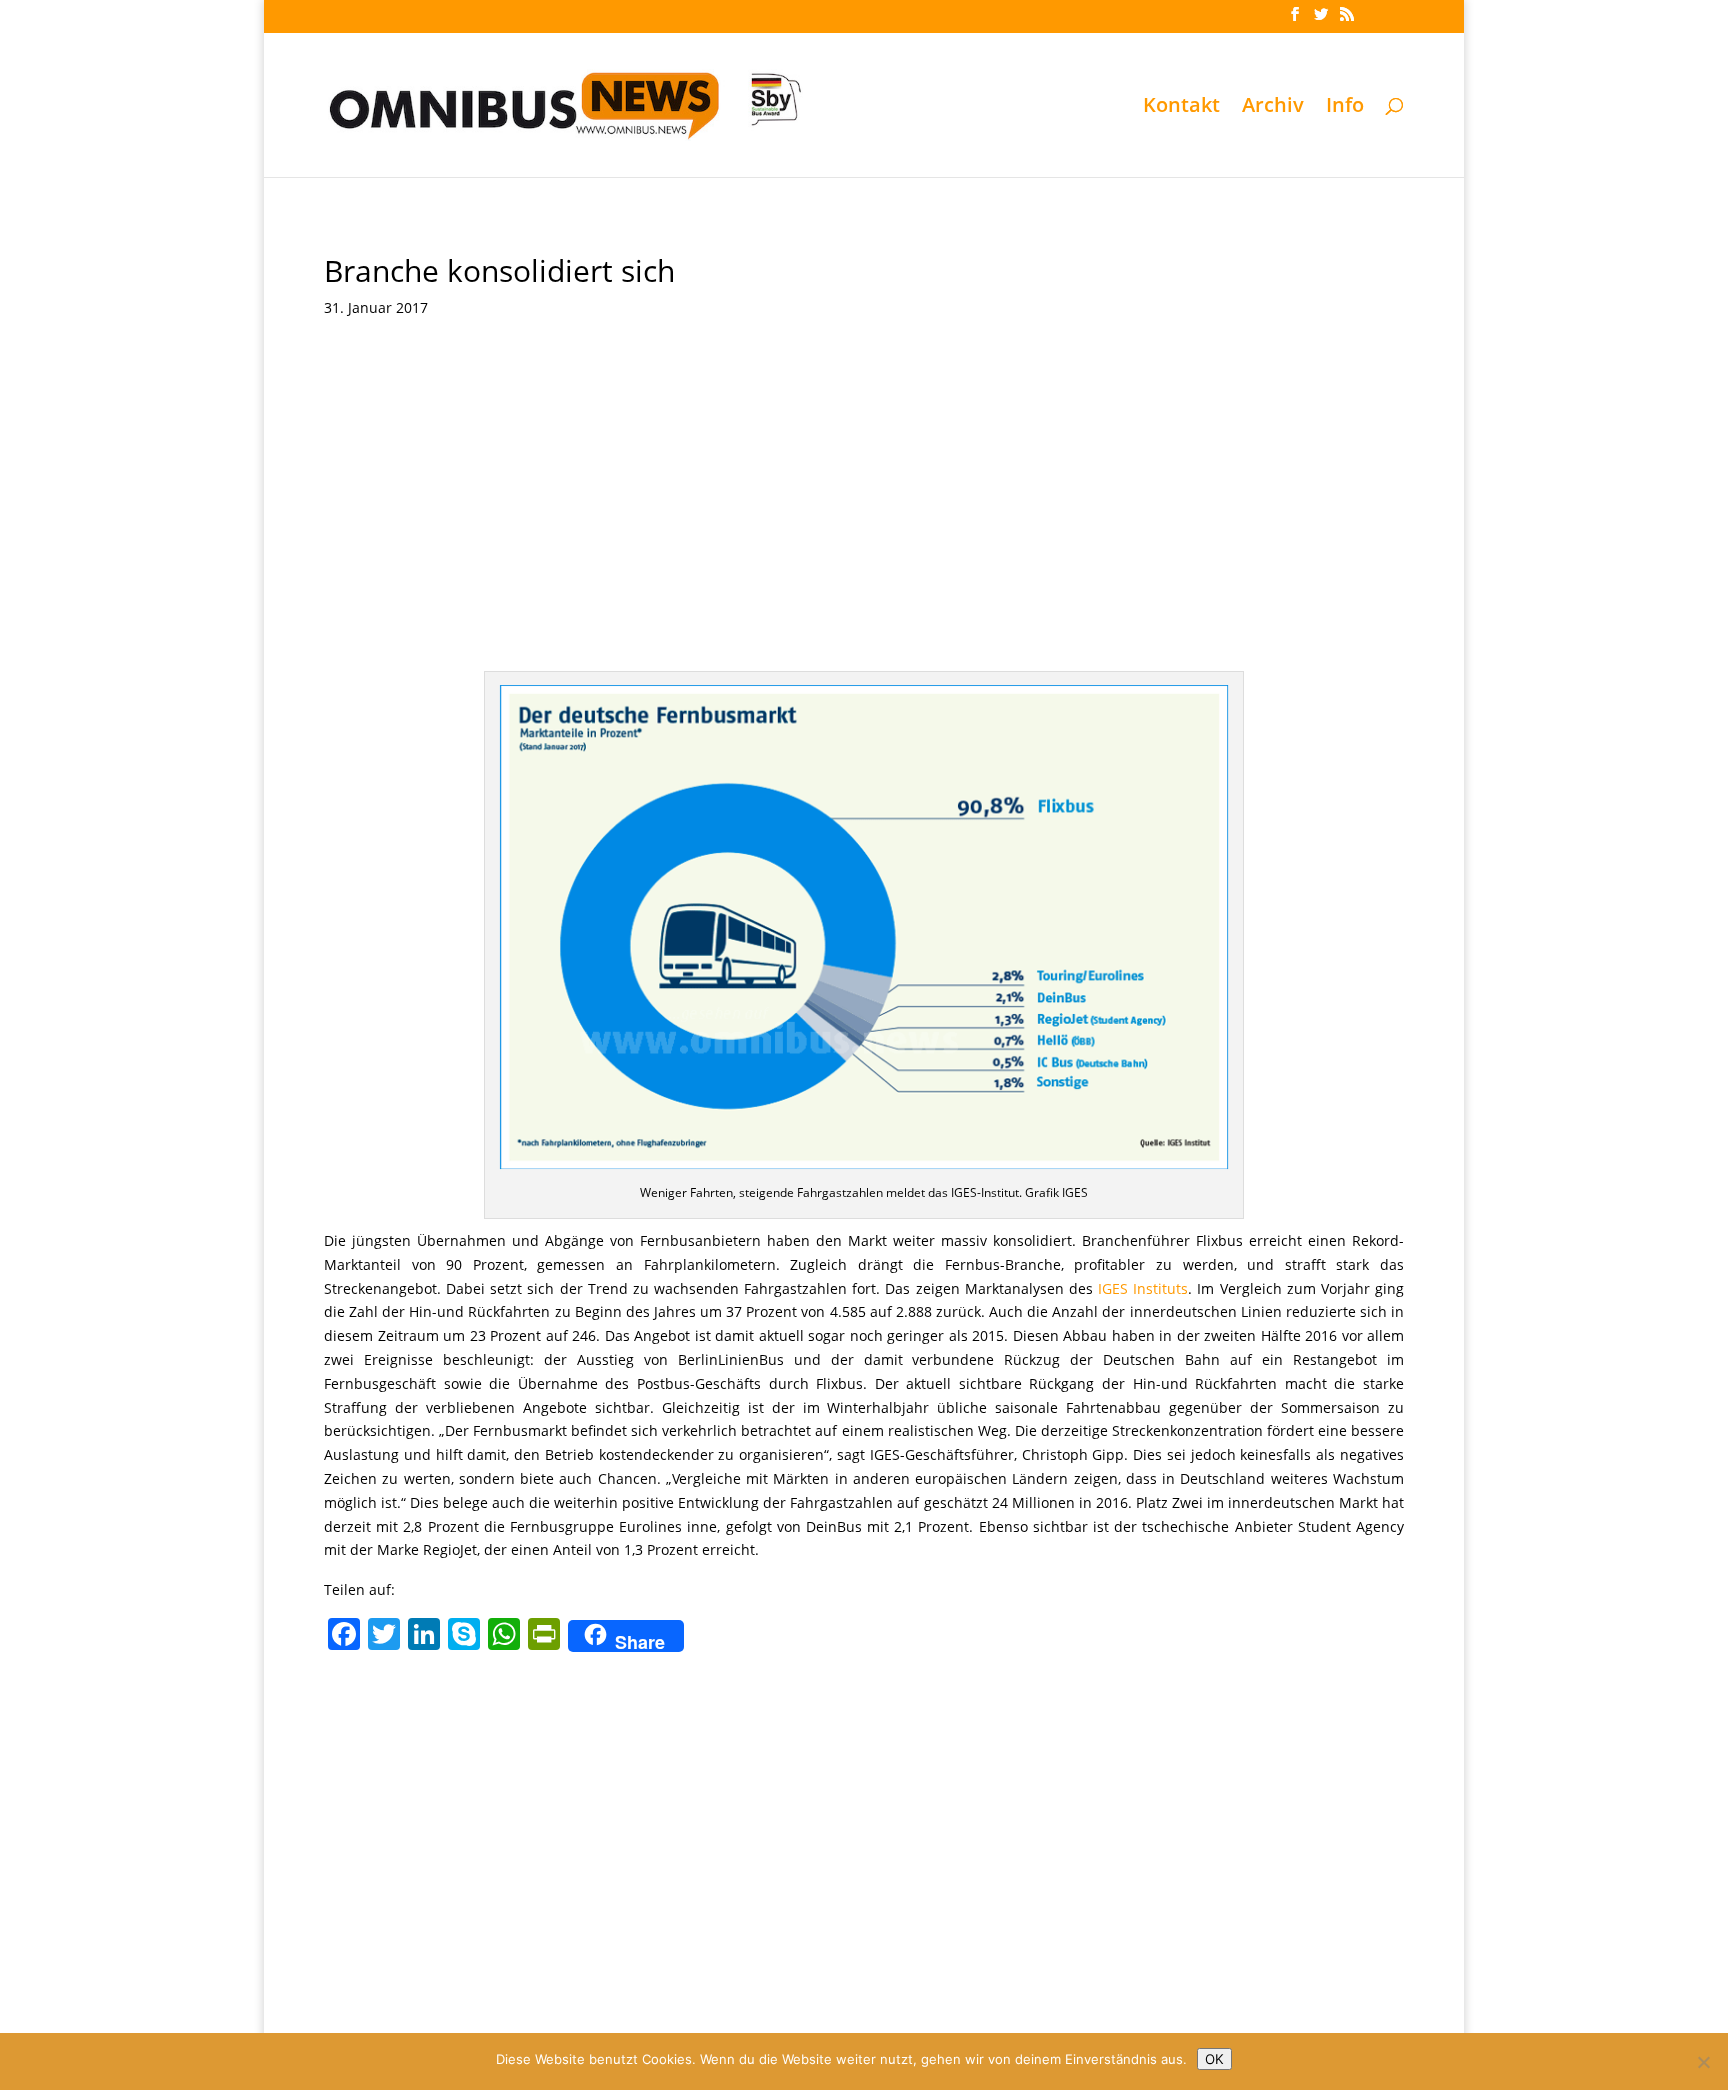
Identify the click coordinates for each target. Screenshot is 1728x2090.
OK (1214, 2059)
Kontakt (1181, 108)
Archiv (1273, 108)
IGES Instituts (1143, 1288)
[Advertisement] (864, 521)
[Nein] (1703, 2062)
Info (1345, 108)
